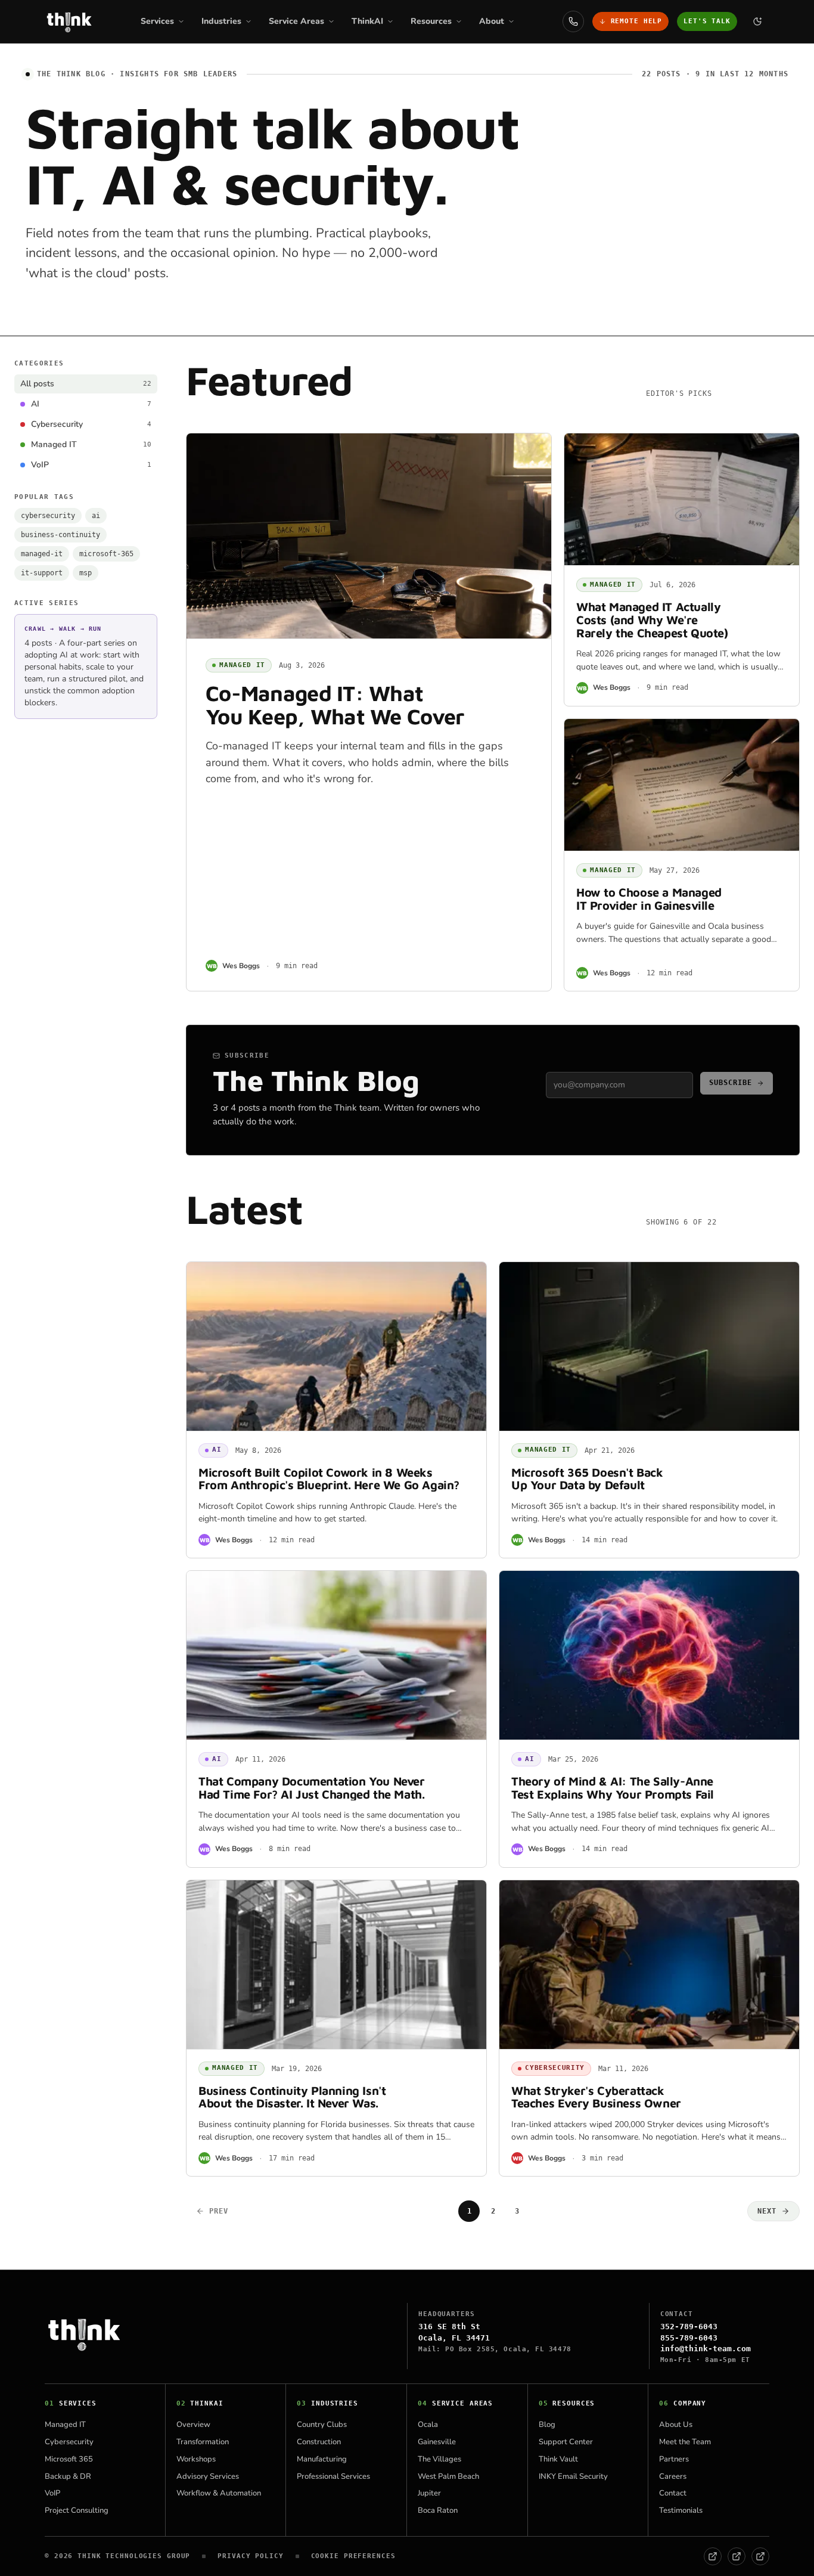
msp (86, 573)
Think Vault (558, 2459)
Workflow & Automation (219, 2493)
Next (767, 2211)
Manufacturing (322, 2459)
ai (96, 516)
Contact (673, 2493)
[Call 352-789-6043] (573, 21)
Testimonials (681, 2510)
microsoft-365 (106, 554)
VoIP (52, 2493)
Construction (319, 2442)
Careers (673, 2476)
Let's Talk (707, 21)
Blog (547, 2425)
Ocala (428, 2425)
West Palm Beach (448, 2476)
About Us (676, 2425)
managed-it (42, 554)
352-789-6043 (689, 2327)
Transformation (203, 2442)
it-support (42, 573)
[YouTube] (760, 2556)
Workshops (196, 2459)
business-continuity (60, 535)
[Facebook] (713, 2556)
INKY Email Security (573, 2476)
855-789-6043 (689, 2338)
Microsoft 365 (69, 2459)
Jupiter (429, 2493)
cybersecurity (48, 516)
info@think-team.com (706, 2349)
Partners (674, 2459)
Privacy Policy (250, 2556)
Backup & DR (68, 2476)
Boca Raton (438, 2510)
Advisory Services (208, 2476)
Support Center (566, 2442)
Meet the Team (685, 2442)
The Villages (439, 2459)
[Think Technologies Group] (69, 21)
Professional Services (333, 2476)
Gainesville (437, 2442)
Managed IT (65, 2425)
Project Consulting (77, 2510)
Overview (193, 2425)
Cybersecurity (69, 2442)
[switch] (757, 21)
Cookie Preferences (353, 2556)
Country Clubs (322, 2425)
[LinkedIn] (737, 2556)
